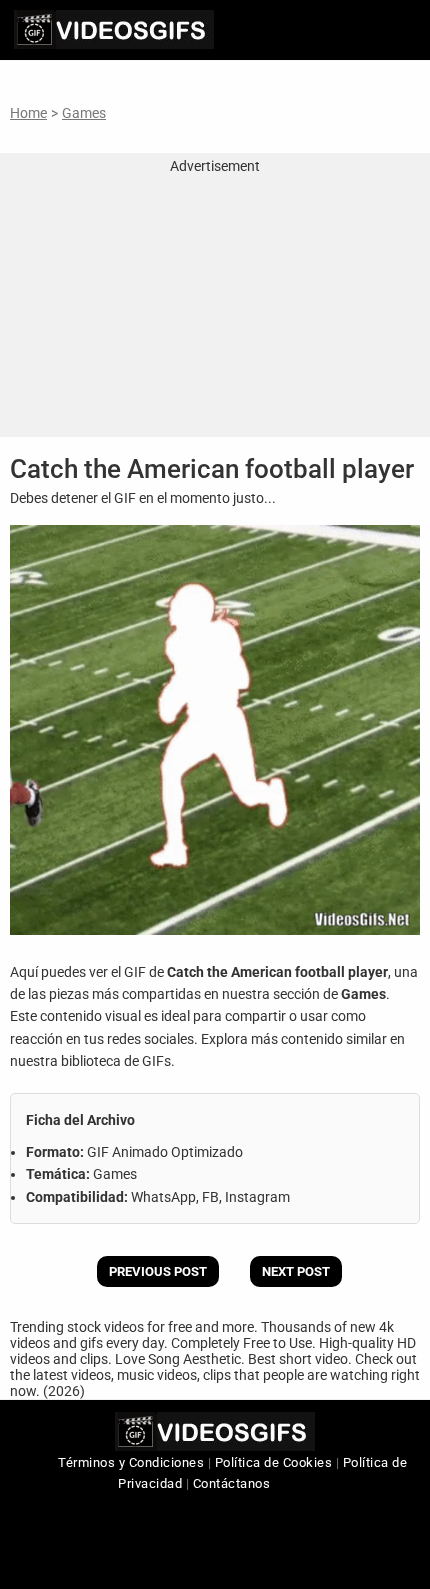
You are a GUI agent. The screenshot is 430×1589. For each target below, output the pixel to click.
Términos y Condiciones (131, 1462)
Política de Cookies (274, 1462)
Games (84, 113)
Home (28, 113)
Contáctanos (232, 1483)
